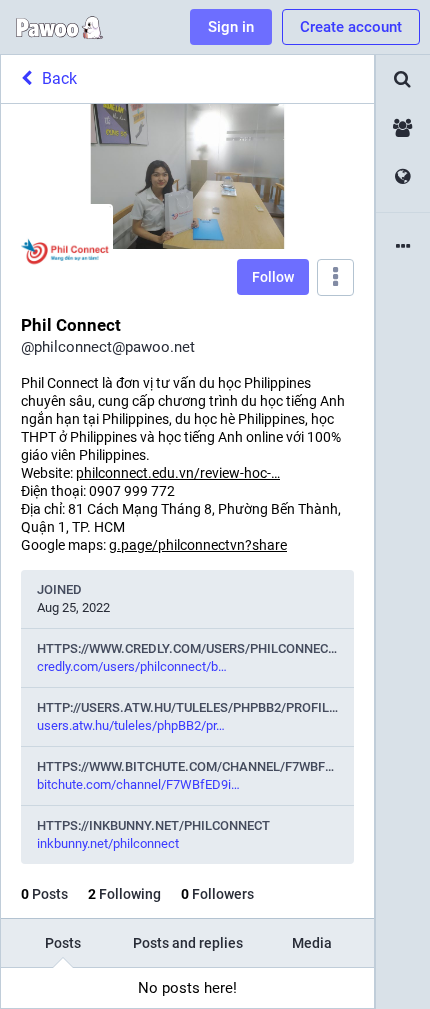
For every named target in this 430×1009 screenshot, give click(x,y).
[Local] (403, 128)
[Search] (403, 79)
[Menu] (335, 277)
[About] (403, 247)
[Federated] (403, 177)
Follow (273, 277)
